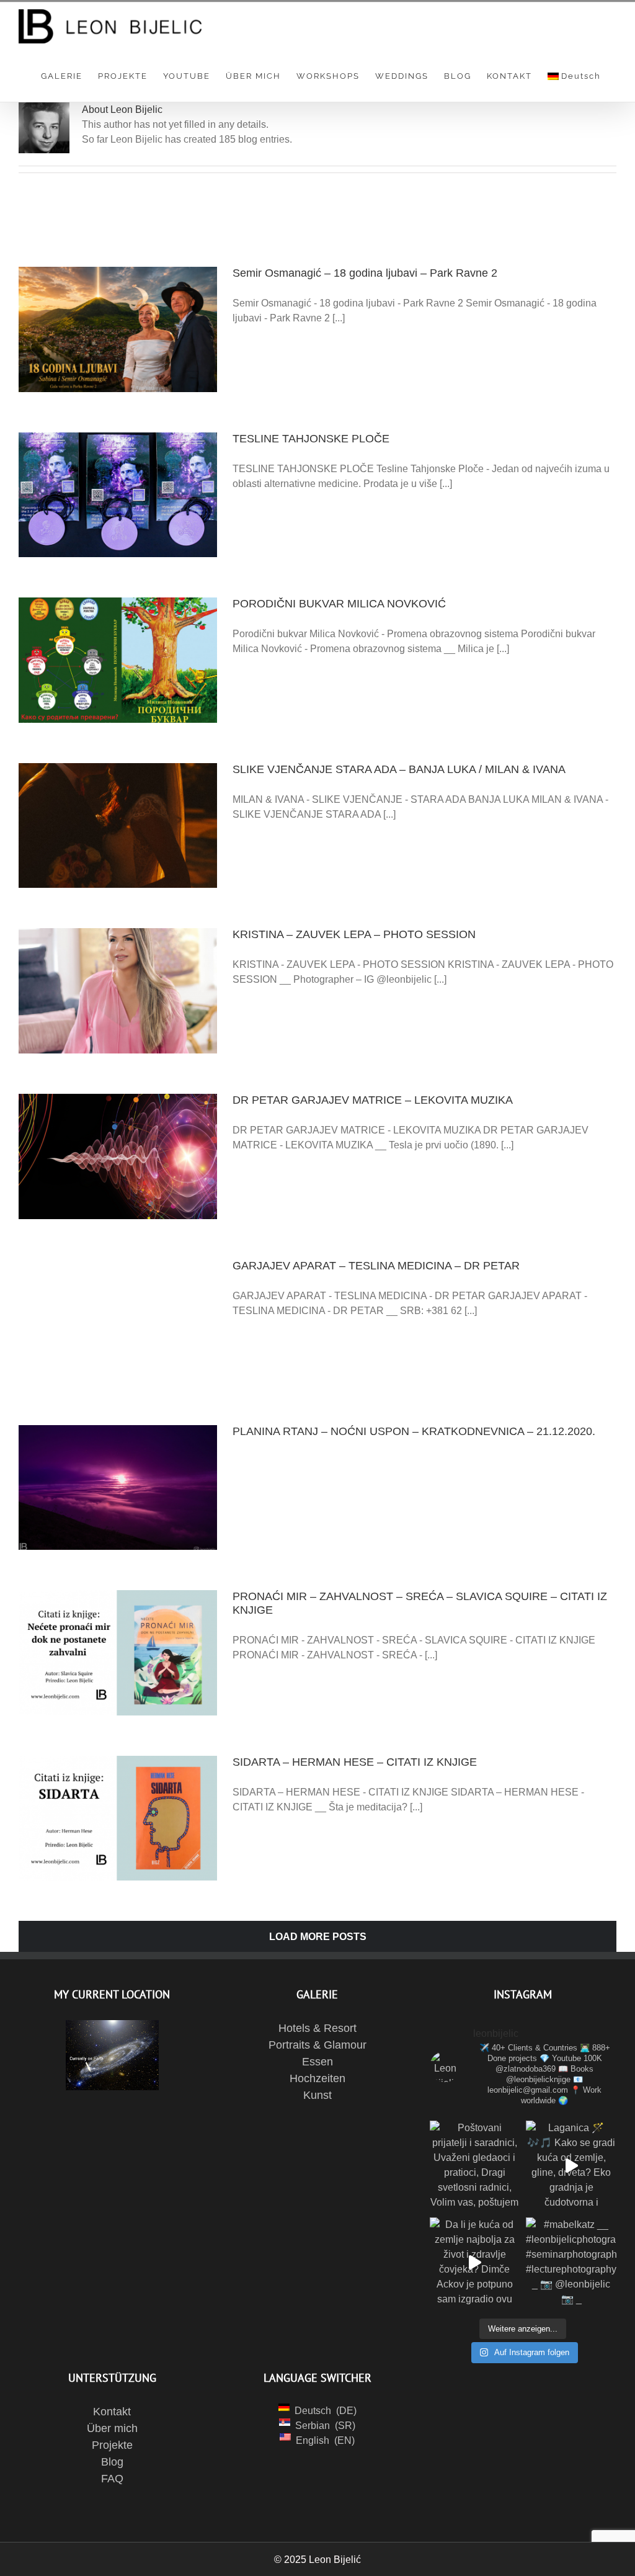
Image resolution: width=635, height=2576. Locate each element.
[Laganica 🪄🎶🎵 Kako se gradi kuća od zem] (571, 2166)
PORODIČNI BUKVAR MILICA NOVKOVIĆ (339, 604)
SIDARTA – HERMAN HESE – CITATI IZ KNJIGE (355, 1762)
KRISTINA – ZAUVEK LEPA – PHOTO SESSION (354, 934)
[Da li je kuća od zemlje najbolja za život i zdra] (475, 2263)
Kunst (317, 2095)
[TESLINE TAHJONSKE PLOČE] (118, 495)
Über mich (112, 2428)
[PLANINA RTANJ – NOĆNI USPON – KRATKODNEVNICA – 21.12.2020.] (118, 1488)
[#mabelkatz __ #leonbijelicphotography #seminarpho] (571, 2263)
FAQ (112, 2479)
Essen (317, 2062)
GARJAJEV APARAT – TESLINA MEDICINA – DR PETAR (376, 1266)
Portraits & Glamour (317, 2045)
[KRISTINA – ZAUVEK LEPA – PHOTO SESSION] (118, 991)
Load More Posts (318, 1937)
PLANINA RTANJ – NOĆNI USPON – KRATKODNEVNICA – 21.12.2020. (414, 1431)
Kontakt (112, 2412)
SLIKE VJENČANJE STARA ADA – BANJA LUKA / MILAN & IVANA (399, 769)
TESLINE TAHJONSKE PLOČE (311, 439)
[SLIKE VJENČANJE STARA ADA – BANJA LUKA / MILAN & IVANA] (118, 826)
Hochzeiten (317, 2078)
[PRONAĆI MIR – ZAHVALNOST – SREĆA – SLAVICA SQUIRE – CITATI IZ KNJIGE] (118, 1653)
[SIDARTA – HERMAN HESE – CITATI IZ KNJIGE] (118, 1818)
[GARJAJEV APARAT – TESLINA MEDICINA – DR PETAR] (118, 1322)
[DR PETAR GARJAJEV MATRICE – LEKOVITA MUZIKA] (118, 1156)
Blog (112, 2462)
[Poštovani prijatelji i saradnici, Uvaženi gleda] (475, 2166)
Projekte (112, 2445)
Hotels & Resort (317, 2028)
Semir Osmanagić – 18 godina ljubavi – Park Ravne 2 (365, 273)
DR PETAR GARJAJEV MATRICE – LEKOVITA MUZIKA (373, 1100)
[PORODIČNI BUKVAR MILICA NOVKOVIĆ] (118, 660)
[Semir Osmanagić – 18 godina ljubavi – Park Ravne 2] (118, 329)
